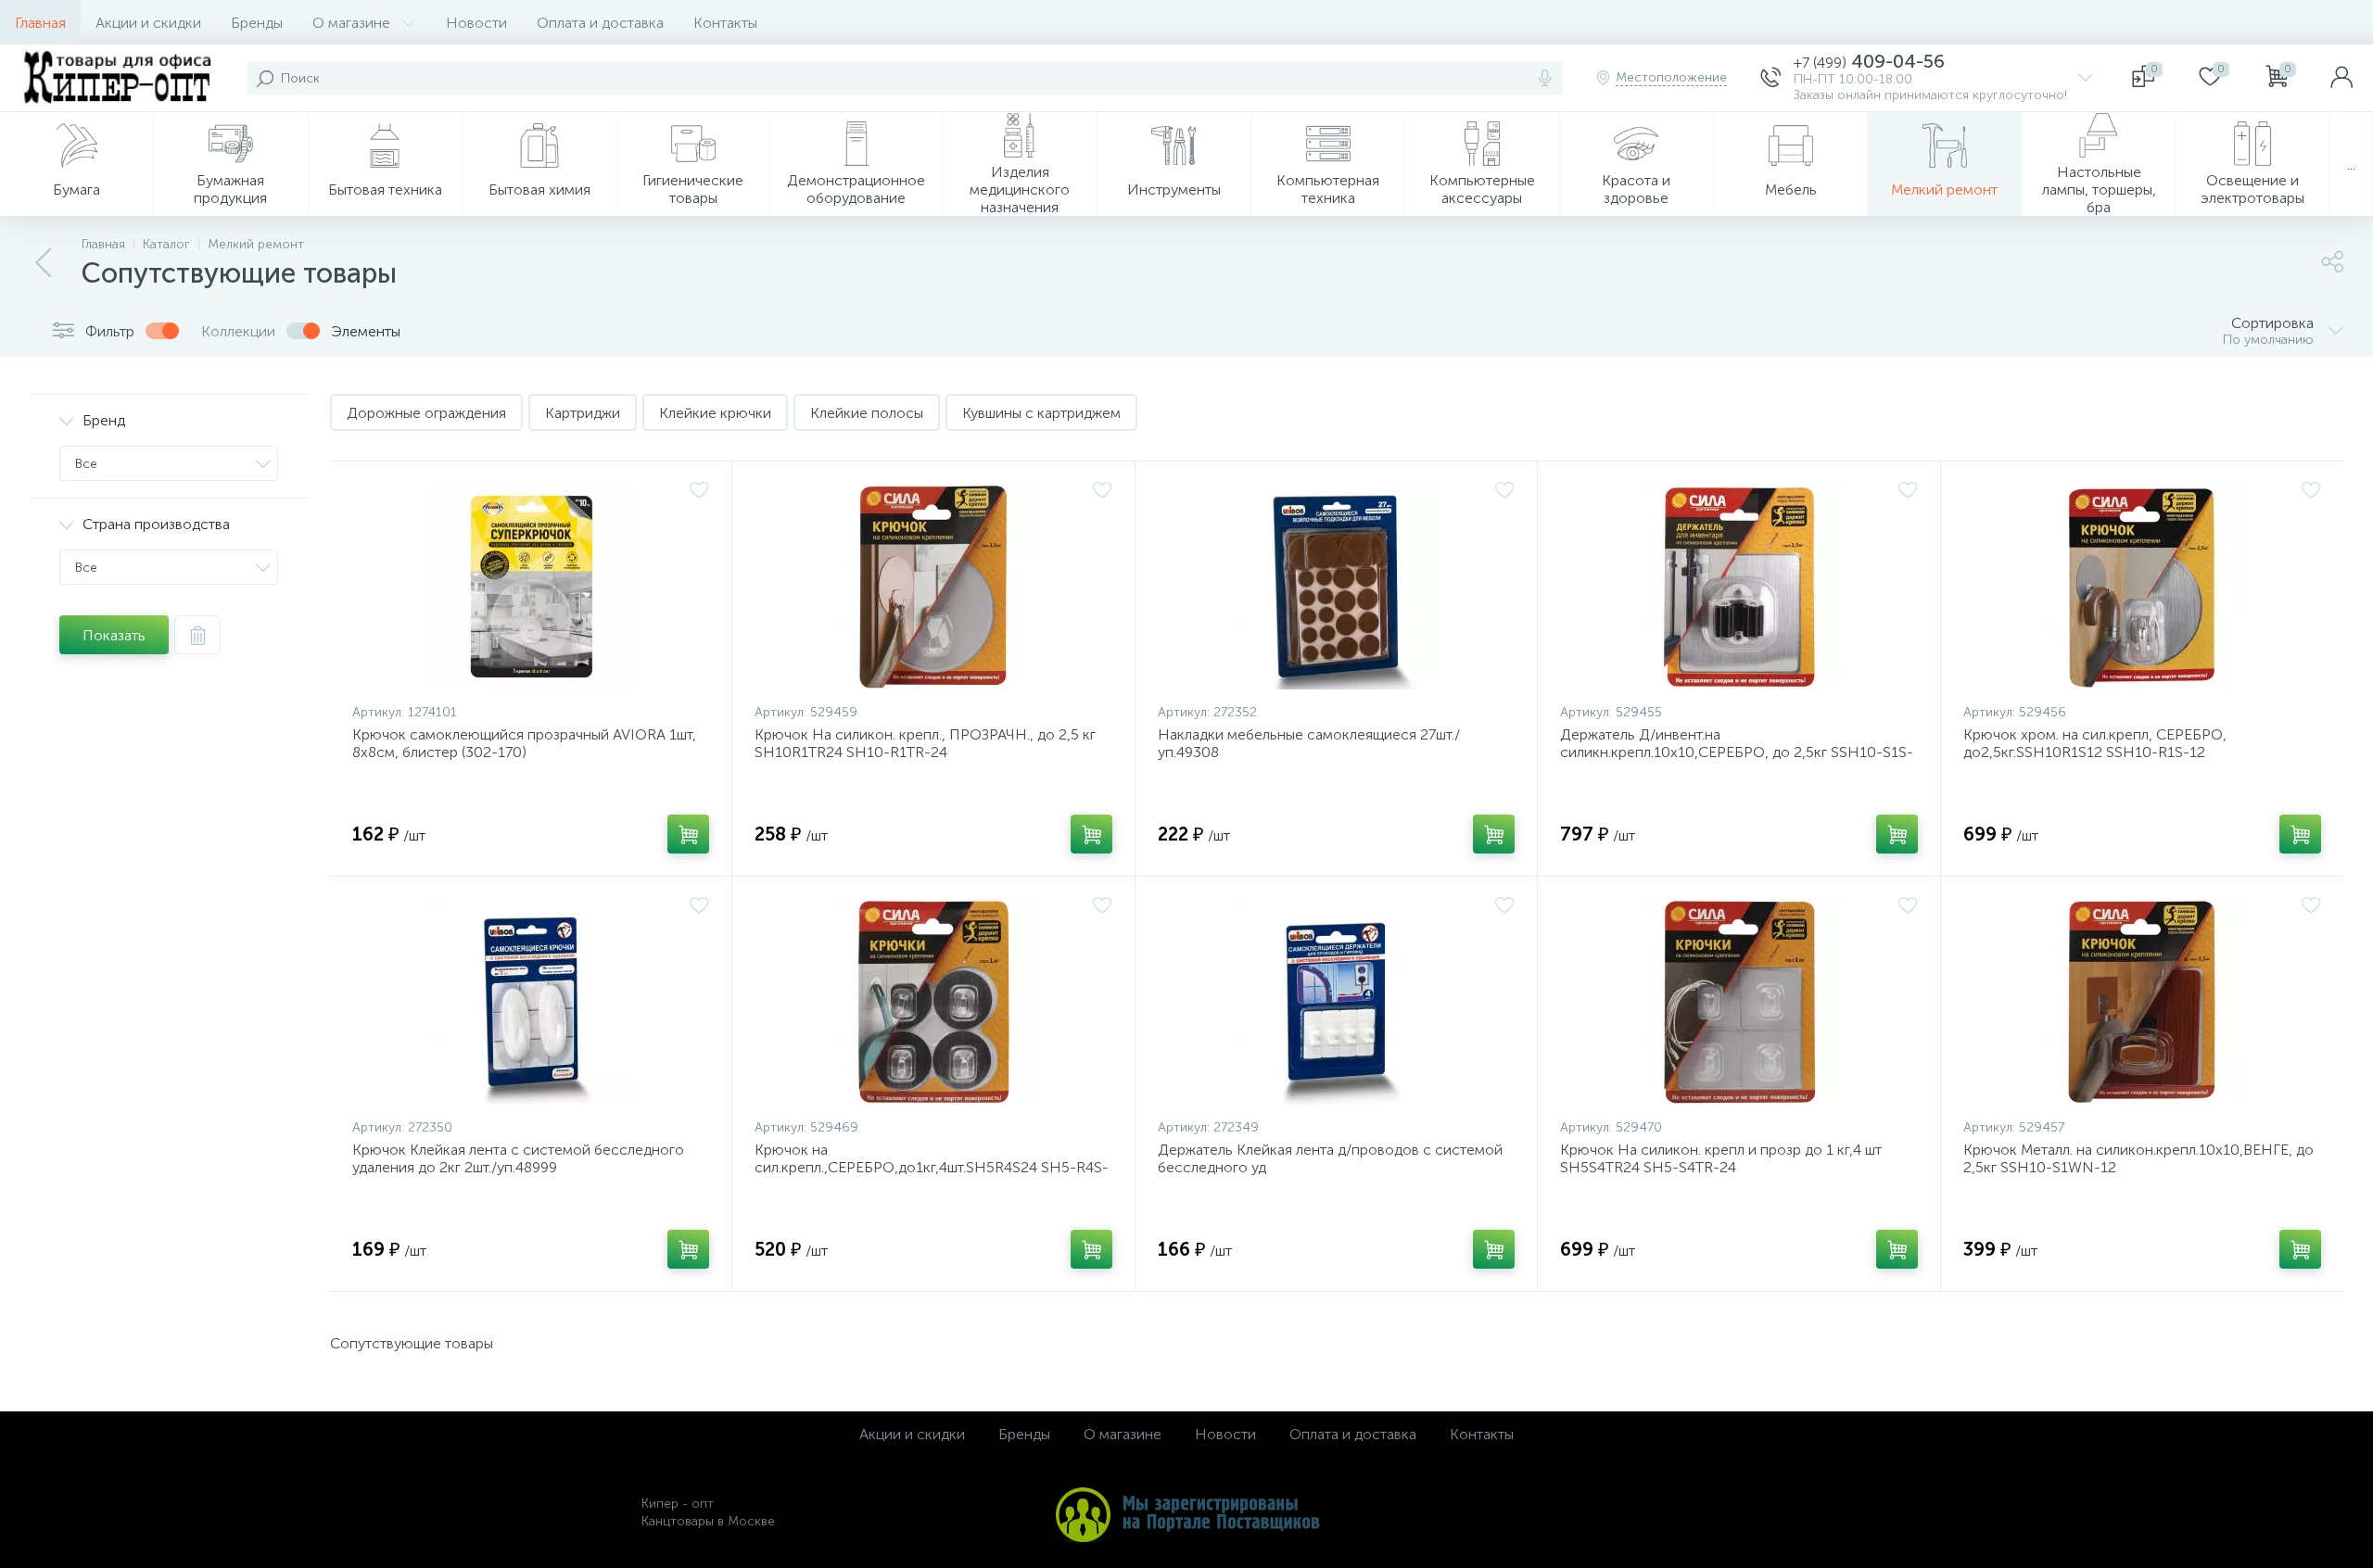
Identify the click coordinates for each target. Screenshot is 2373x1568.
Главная (40, 23)
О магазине (351, 23)
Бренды (257, 23)
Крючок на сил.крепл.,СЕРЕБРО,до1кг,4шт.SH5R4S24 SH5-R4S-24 (932, 1167)
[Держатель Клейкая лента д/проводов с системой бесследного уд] (1336, 1002)
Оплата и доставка (600, 23)
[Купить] (688, 834)
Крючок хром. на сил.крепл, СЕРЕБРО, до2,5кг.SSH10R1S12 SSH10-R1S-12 (2095, 743)
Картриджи (583, 413)
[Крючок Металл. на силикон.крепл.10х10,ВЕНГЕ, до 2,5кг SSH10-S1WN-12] (2142, 1002)
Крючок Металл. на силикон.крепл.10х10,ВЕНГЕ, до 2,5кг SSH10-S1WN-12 (2138, 1158)
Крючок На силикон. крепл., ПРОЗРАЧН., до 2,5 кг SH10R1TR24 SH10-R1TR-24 (925, 743)
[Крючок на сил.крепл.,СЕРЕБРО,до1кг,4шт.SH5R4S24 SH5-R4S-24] (933, 1002)
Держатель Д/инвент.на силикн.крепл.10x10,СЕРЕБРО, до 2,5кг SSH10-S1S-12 (1737, 752)
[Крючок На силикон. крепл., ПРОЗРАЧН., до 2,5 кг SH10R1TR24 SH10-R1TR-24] (933, 587)
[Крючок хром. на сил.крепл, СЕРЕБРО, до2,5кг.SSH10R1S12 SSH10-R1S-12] (2142, 587)
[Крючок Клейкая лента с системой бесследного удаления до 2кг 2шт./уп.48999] (531, 1002)
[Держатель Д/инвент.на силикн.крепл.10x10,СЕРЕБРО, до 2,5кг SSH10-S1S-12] (1739, 587)
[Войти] (2341, 78)
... (2351, 164)
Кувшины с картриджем (1041, 413)
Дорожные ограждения (426, 413)
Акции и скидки (148, 23)
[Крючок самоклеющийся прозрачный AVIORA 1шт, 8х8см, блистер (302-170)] (531, 587)
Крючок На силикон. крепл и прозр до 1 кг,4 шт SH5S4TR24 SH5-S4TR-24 (1721, 1158)
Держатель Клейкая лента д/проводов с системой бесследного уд (1330, 1158)
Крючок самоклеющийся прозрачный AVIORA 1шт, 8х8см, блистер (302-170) (524, 743)
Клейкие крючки (715, 413)
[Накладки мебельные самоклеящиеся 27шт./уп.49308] (1336, 587)
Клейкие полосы (867, 413)
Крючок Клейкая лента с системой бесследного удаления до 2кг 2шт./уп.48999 (518, 1158)
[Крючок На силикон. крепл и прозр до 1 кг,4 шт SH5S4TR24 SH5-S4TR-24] (1739, 1002)
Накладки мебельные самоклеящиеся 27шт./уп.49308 (1309, 743)
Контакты (725, 23)
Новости (476, 23)
